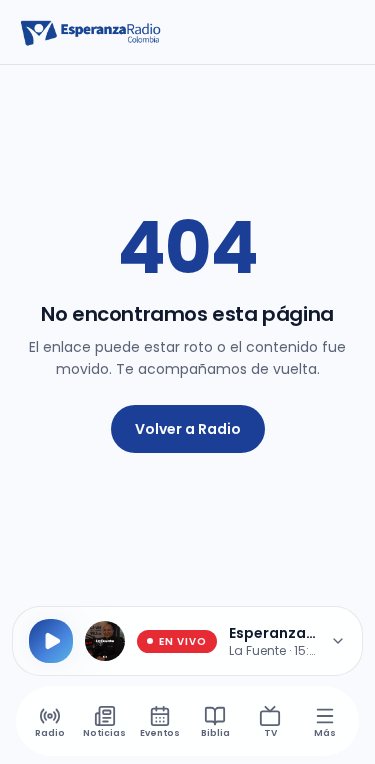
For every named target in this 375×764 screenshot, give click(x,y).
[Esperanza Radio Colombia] (91, 32)
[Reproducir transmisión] (51, 641)
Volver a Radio (188, 429)
